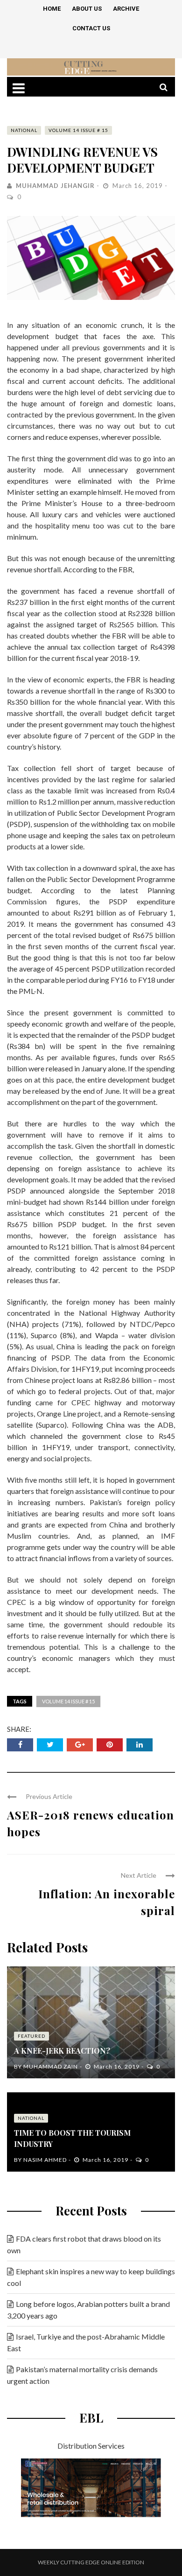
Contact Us (91, 28)
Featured (31, 2036)
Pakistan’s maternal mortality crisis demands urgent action (82, 2375)
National (24, 130)
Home (52, 9)
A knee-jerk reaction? (62, 2051)
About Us (87, 9)
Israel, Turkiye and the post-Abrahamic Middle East (86, 2342)
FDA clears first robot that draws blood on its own (84, 2244)
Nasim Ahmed (45, 2160)
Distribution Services (91, 2446)
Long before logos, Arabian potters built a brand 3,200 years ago (88, 2310)
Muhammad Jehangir (55, 186)
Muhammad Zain (51, 2066)
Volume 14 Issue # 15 (78, 130)
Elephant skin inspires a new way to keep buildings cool (91, 2277)
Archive (126, 9)
